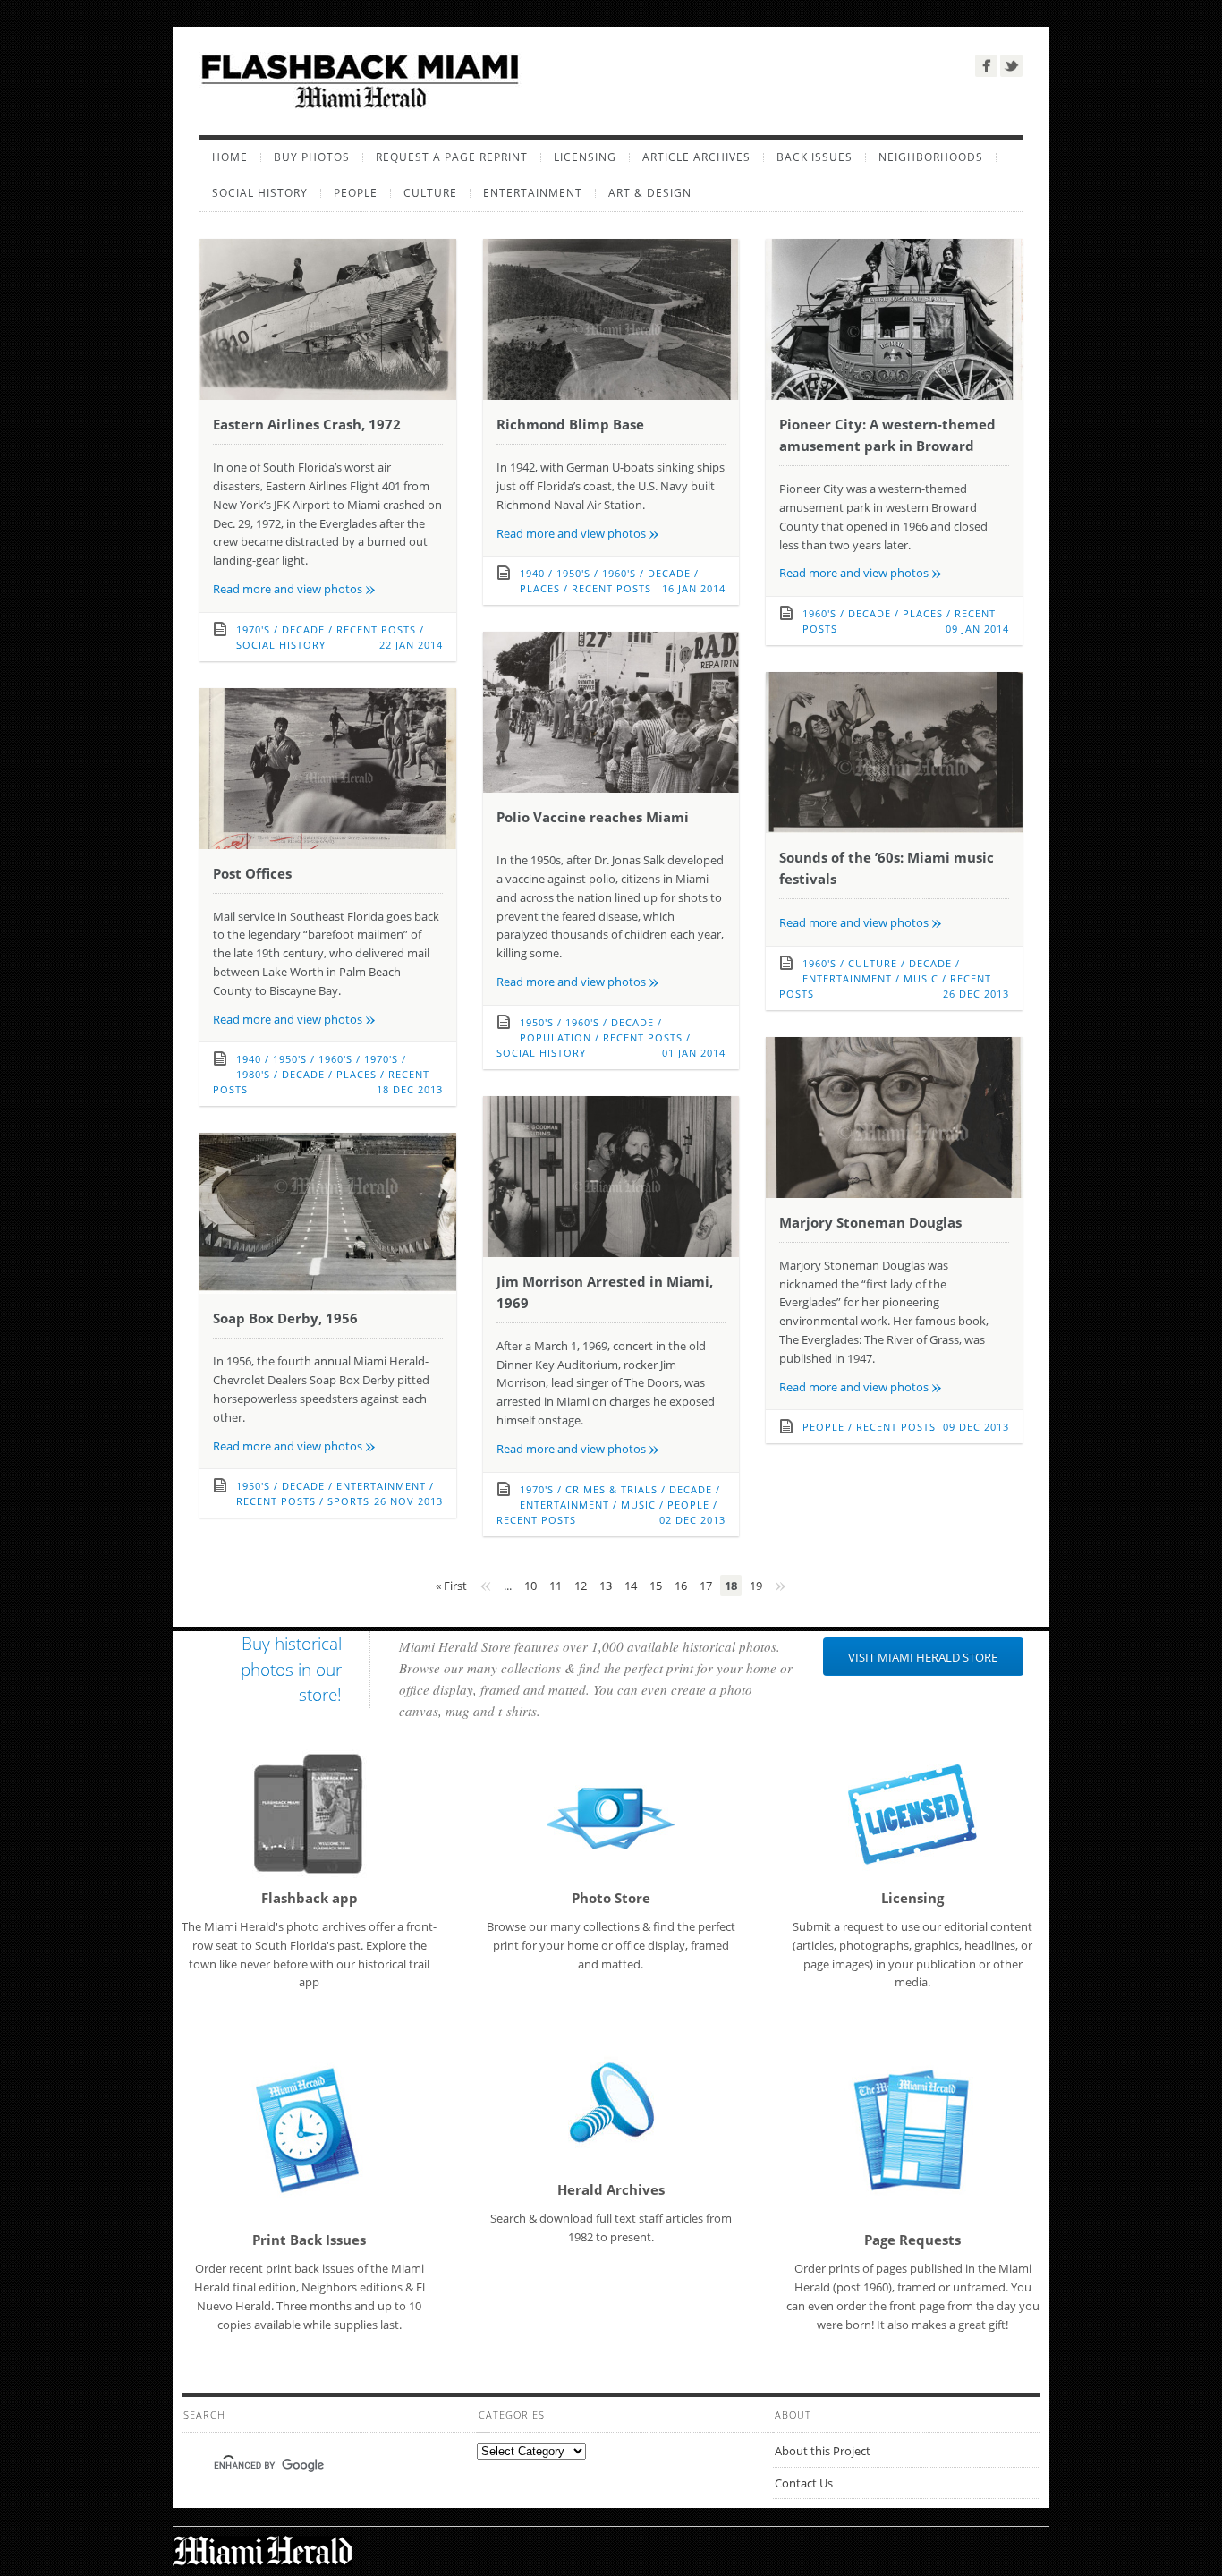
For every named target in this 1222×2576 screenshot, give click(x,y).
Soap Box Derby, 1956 (285, 1318)
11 (556, 1586)
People (356, 193)
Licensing (585, 157)
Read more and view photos (294, 589)
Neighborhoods (931, 157)
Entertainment (533, 193)
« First (451, 1586)
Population (556, 1037)
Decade (303, 629)
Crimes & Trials (611, 1489)
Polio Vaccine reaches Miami (593, 817)
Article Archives (696, 157)
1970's (253, 629)
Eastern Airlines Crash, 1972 (307, 424)
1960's (619, 573)
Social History (260, 193)
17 (706, 1586)
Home (230, 157)
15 (656, 1586)
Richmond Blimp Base (570, 424)
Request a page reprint (452, 157)
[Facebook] (986, 66)
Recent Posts (376, 629)
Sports (348, 1501)
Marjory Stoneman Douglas (870, 1222)
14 (631, 1586)
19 (756, 1586)
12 (581, 1586)
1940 (532, 573)
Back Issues (815, 157)
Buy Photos (312, 157)
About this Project (823, 2451)
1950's (573, 573)
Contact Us (804, 2483)
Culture (430, 193)
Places (540, 588)
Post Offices (252, 873)
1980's (253, 1074)
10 (530, 1586)
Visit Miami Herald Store (923, 1657)
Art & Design (650, 193)
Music (921, 978)
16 (681, 1586)
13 (606, 1586)
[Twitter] (1011, 66)
